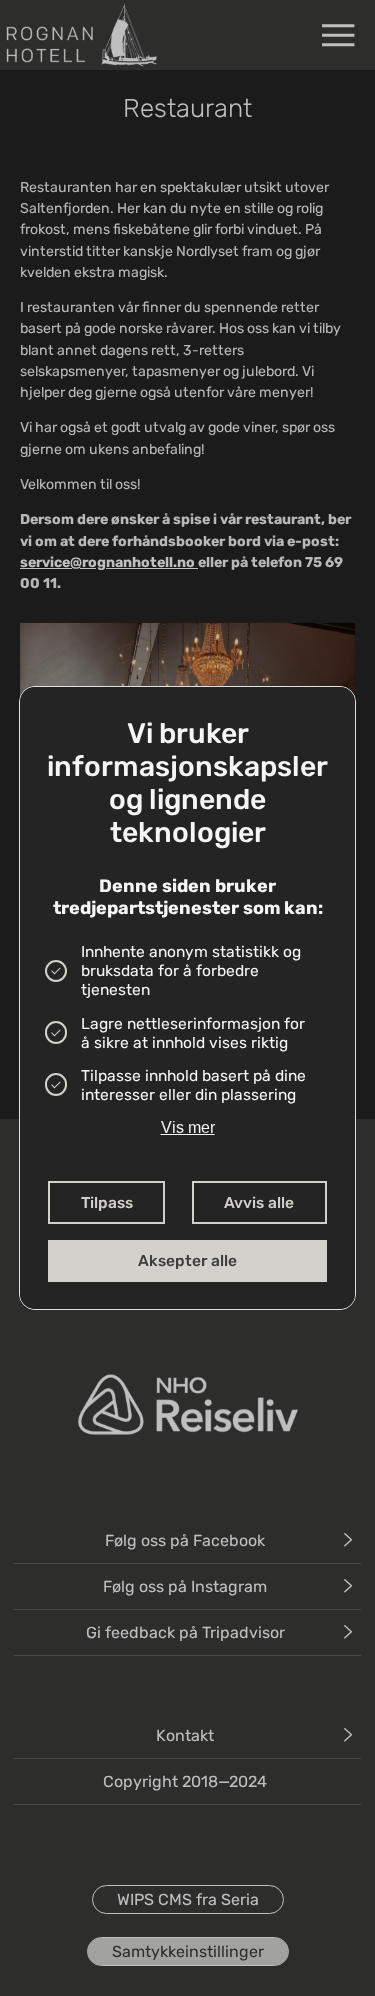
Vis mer (188, 1127)
